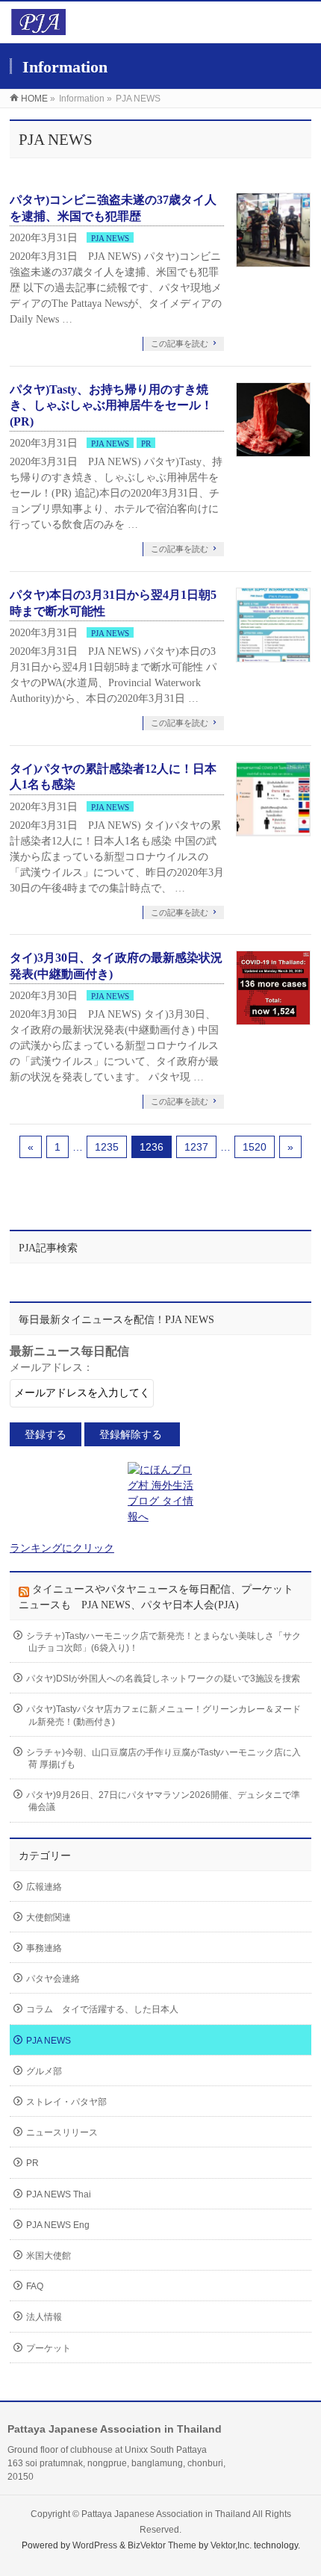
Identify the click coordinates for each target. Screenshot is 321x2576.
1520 (255, 1147)
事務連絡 (44, 1948)
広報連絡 (44, 1887)
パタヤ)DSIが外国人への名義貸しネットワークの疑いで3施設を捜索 (163, 1679)
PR (146, 444)
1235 (107, 1147)
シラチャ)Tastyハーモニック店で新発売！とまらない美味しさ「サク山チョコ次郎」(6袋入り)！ (163, 1642)
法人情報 (44, 2317)
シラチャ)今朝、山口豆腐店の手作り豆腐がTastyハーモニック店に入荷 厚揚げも (163, 1758)
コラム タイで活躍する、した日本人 (102, 2009)
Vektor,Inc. (231, 2545)
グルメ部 (44, 2071)
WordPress (95, 2545)
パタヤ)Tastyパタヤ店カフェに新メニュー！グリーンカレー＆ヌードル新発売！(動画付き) (163, 1715)
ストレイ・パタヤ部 (66, 2102)
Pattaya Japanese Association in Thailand (166, 2514)
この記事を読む (180, 343)
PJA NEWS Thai (59, 2194)
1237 (196, 1147)
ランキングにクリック (62, 1548)
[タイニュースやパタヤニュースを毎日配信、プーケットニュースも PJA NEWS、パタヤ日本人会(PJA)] (38, 27)
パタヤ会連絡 (53, 1979)
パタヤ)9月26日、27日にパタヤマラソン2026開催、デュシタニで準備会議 (163, 1801)
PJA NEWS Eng (58, 2225)
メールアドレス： (52, 1368)
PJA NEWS (110, 238)
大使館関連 (49, 1917)
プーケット (49, 2348)
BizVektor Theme (162, 2545)
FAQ (35, 2286)
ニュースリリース (62, 2132)
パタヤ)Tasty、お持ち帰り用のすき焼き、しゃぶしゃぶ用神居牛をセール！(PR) (111, 405)
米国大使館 (49, 2256)
